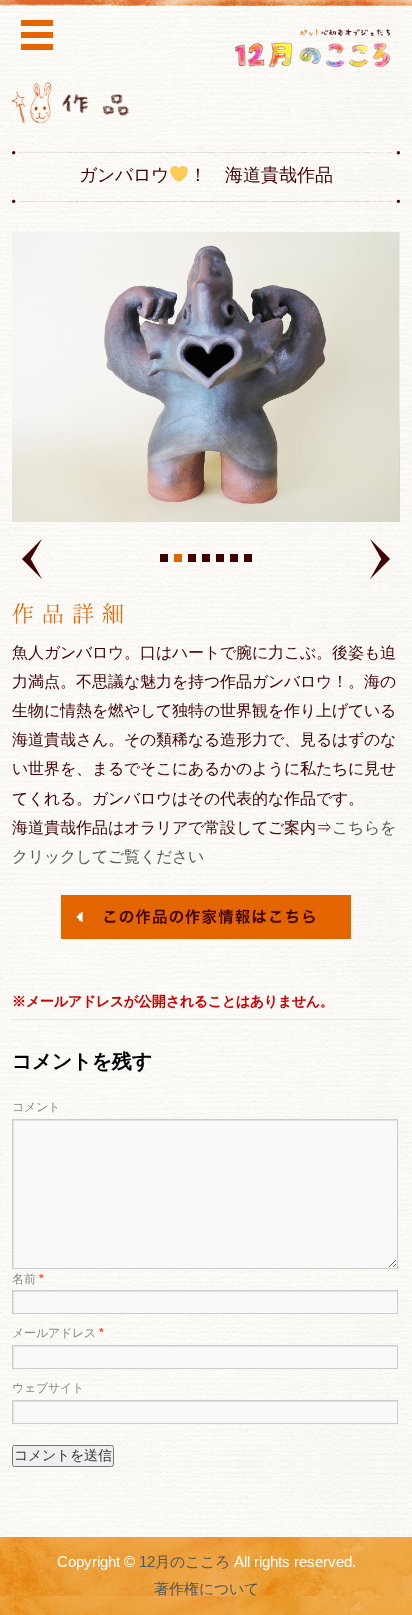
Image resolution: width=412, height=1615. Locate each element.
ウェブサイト (48, 1388)
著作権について (206, 1589)
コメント (36, 1107)
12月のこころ (184, 1562)
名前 (28, 1279)
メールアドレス (58, 1333)
